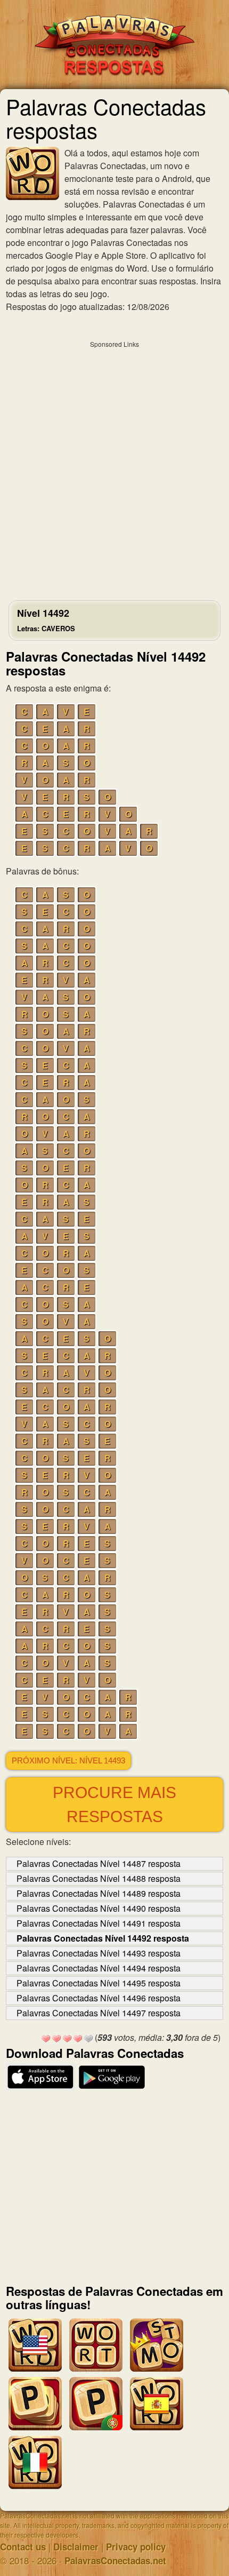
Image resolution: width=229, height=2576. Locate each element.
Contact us (23, 2547)
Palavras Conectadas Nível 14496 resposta (99, 1998)
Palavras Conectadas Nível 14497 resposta (99, 2013)
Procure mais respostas (114, 1804)
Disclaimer (76, 2547)
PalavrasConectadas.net (115, 2561)
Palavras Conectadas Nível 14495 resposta (99, 1983)
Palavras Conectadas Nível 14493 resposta (99, 1953)
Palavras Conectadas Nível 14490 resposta (99, 1908)
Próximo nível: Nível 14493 (68, 1761)
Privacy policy (136, 2547)
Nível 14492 (46, 620)
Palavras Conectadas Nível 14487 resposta (99, 1863)
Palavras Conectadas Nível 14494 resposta (99, 1968)
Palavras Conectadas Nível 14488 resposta (99, 1878)
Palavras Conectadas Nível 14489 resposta (99, 1893)
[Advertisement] (114, 468)
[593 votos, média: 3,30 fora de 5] (46, 2039)
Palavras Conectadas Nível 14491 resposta (99, 1923)
